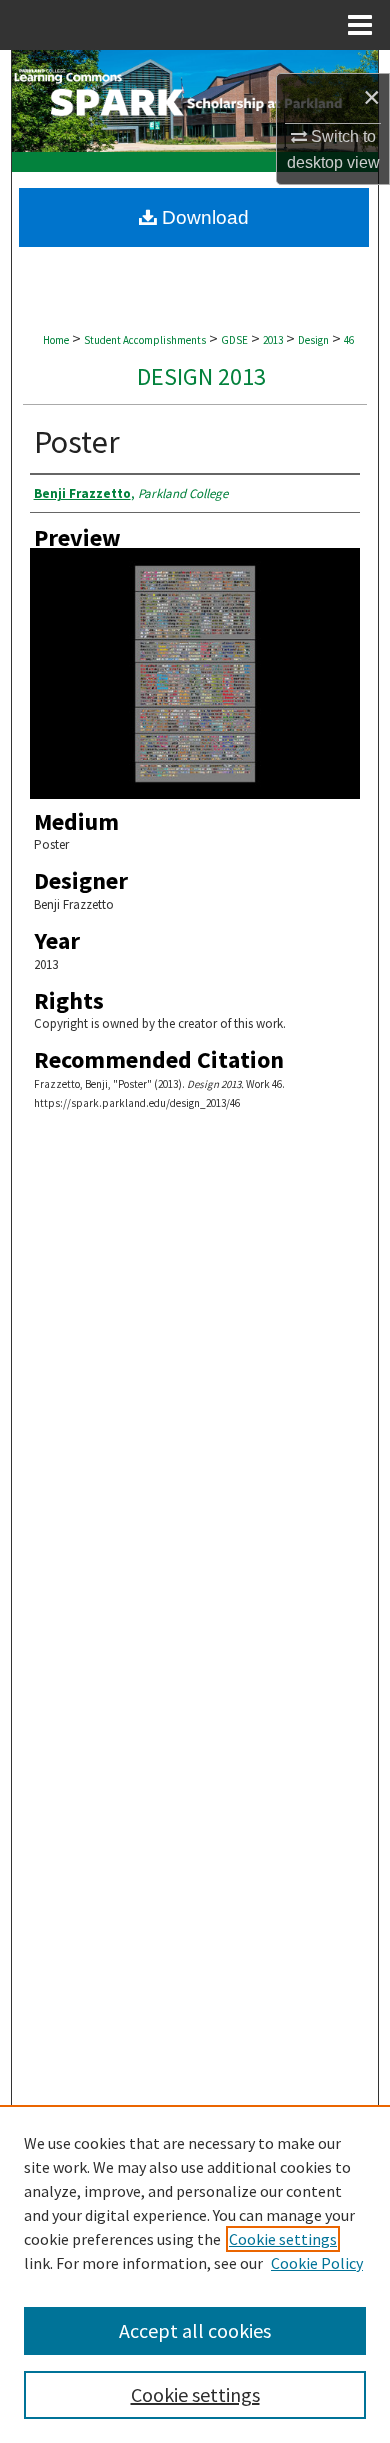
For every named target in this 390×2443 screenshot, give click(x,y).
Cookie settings (283, 2239)
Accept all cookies (195, 2330)
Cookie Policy (317, 2263)
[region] (195, 2274)
